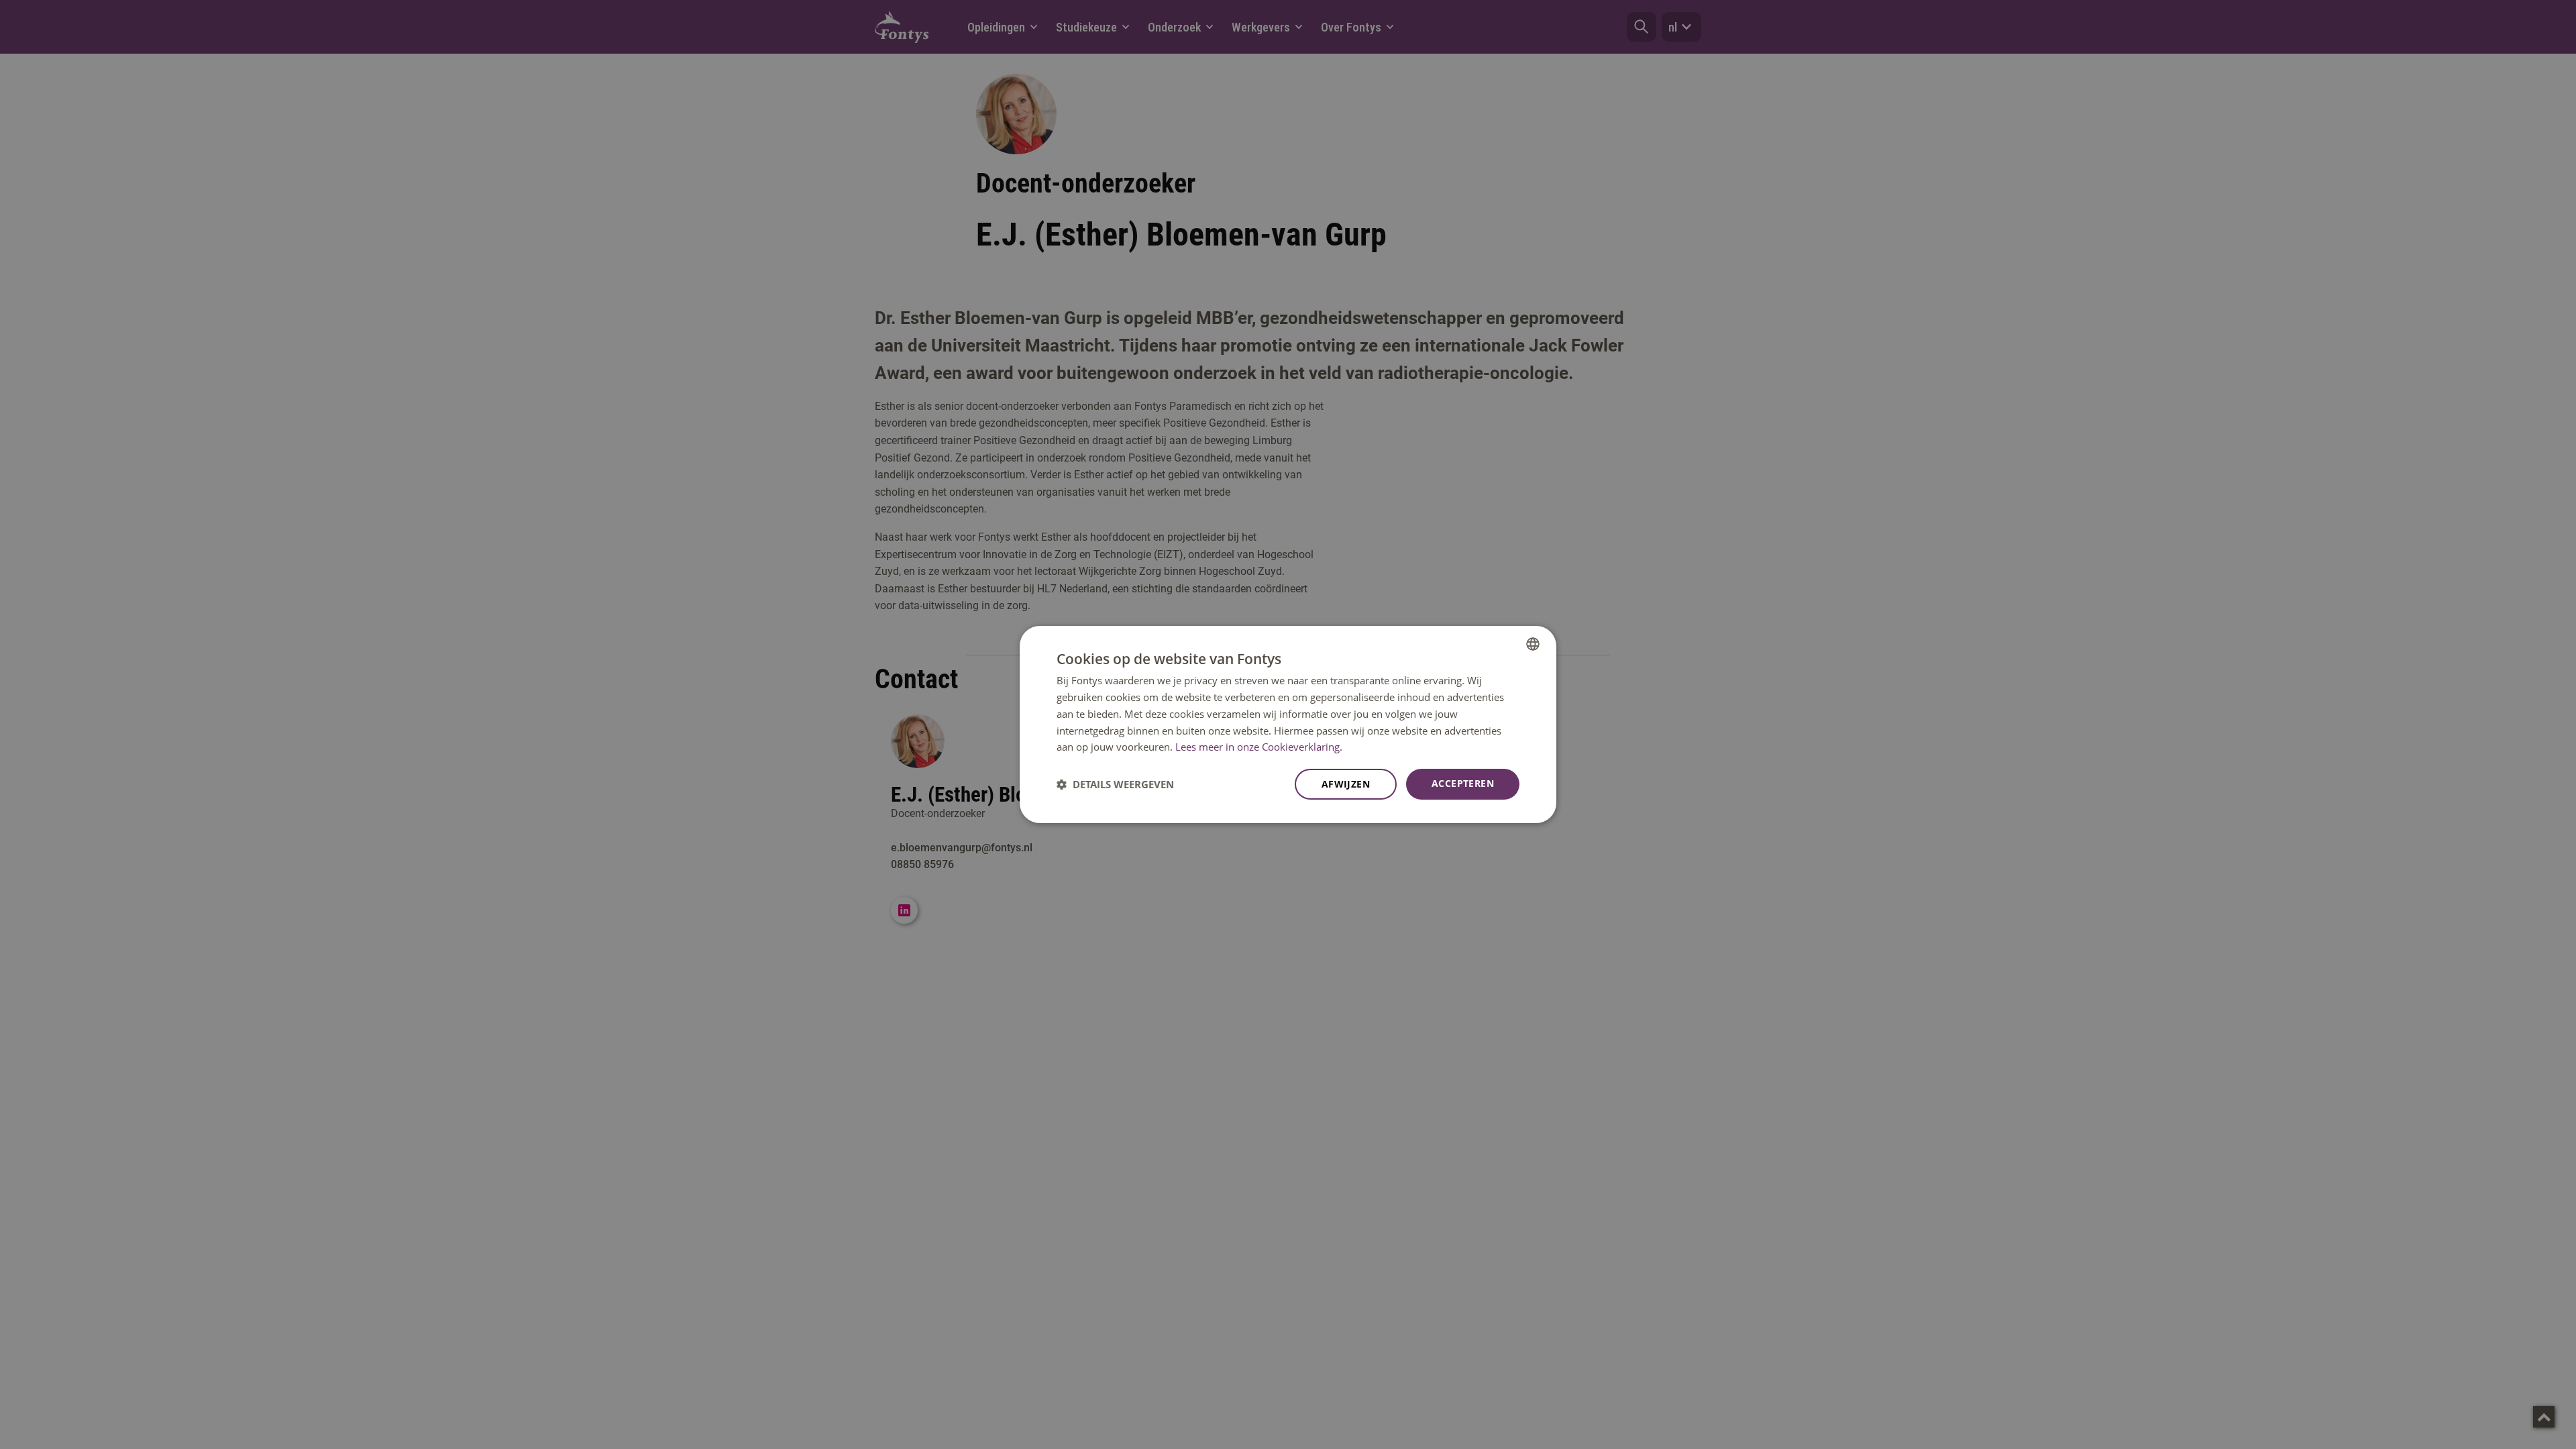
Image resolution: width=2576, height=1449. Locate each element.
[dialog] (1288, 724)
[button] (1115, 784)
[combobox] (1533, 644)
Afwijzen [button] (1346, 784)
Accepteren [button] (1463, 783)
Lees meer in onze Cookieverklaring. (1259, 747)
